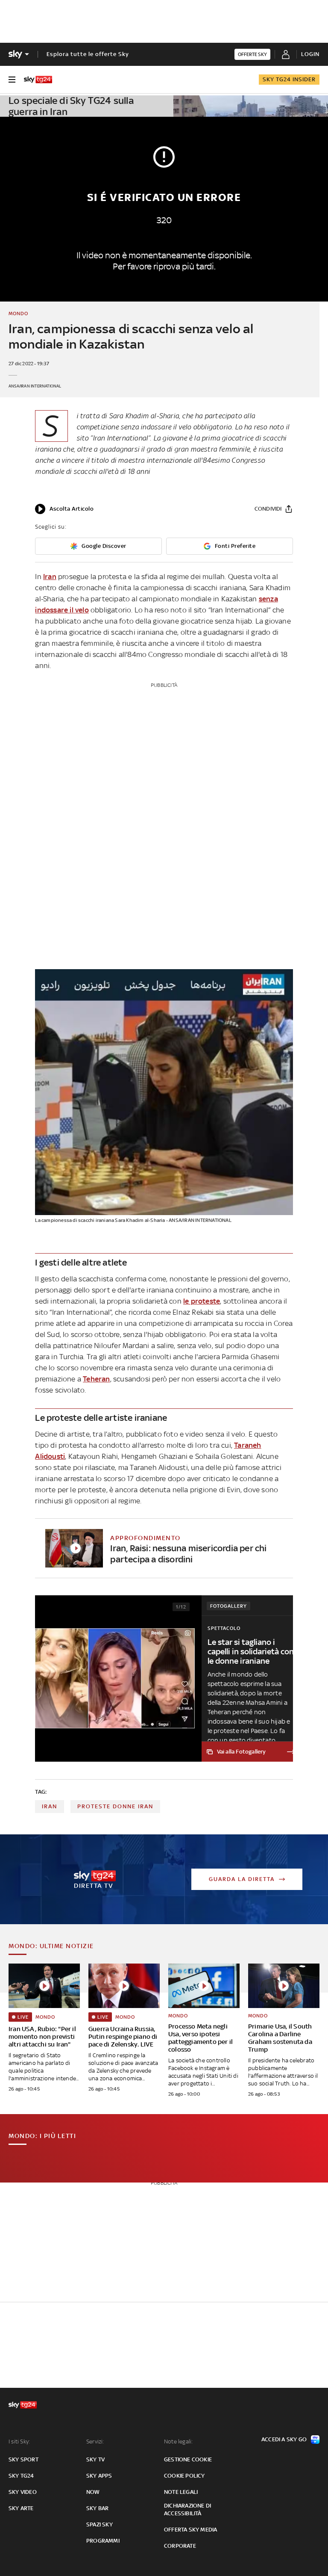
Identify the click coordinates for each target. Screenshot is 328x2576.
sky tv (95, 2459)
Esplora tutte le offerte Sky (88, 54)
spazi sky (100, 2524)
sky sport (23, 2459)
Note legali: (178, 2441)
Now (93, 2492)
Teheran (96, 1379)
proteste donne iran (115, 1806)
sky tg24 (21, 2476)
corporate (180, 2546)
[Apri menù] (12, 80)
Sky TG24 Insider (289, 79)
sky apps (99, 2476)
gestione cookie (188, 2459)
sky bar (97, 2508)
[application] (64, 509)
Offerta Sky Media (190, 2530)
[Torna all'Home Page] (38, 80)
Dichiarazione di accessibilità (187, 2509)
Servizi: (95, 2441)
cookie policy (184, 2476)
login (310, 54)
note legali (181, 2492)
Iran (50, 577)
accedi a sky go (284, 2439)
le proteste (202, 1301)
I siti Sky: (19, 2441)
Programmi (103, 2541)
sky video (23, 2492)
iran (50, 1806)
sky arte (21, 2508)
